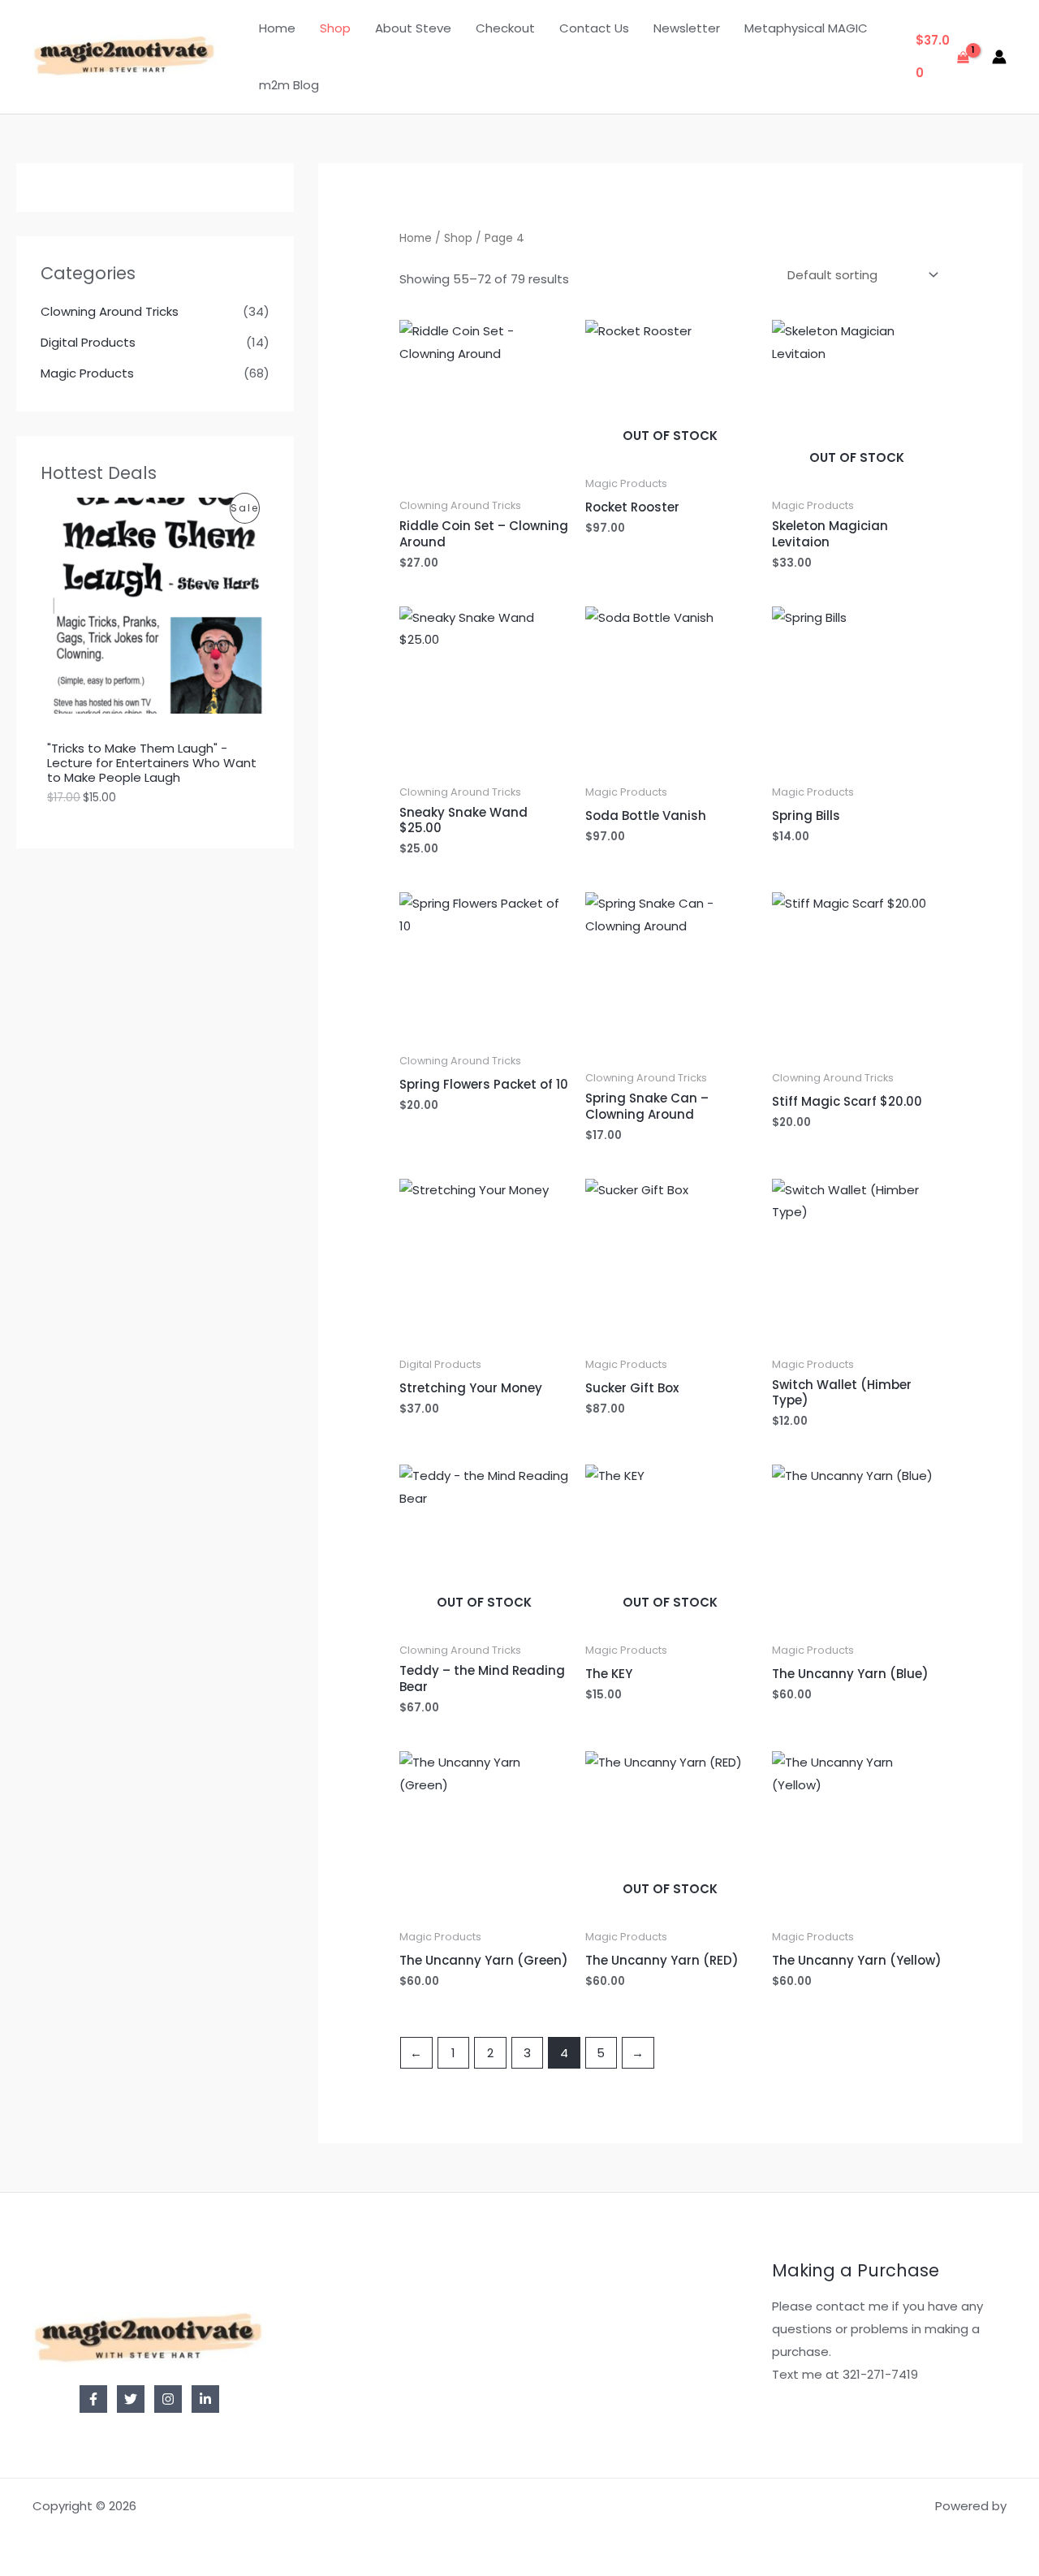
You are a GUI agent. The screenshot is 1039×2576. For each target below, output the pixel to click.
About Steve (413, 28)
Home (277, 28)
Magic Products (87, 373)
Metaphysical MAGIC (806, 28)
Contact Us (594, 28)
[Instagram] (168, 2399)
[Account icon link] (999, 57)
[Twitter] (131, 2399)
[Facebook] (93, 2399)
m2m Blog (289, 85)
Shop (335, 28)
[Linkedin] (205, 2399)
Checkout (505, 28)
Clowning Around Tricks (110, 311)
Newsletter (687, 28)
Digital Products (88, 342)
